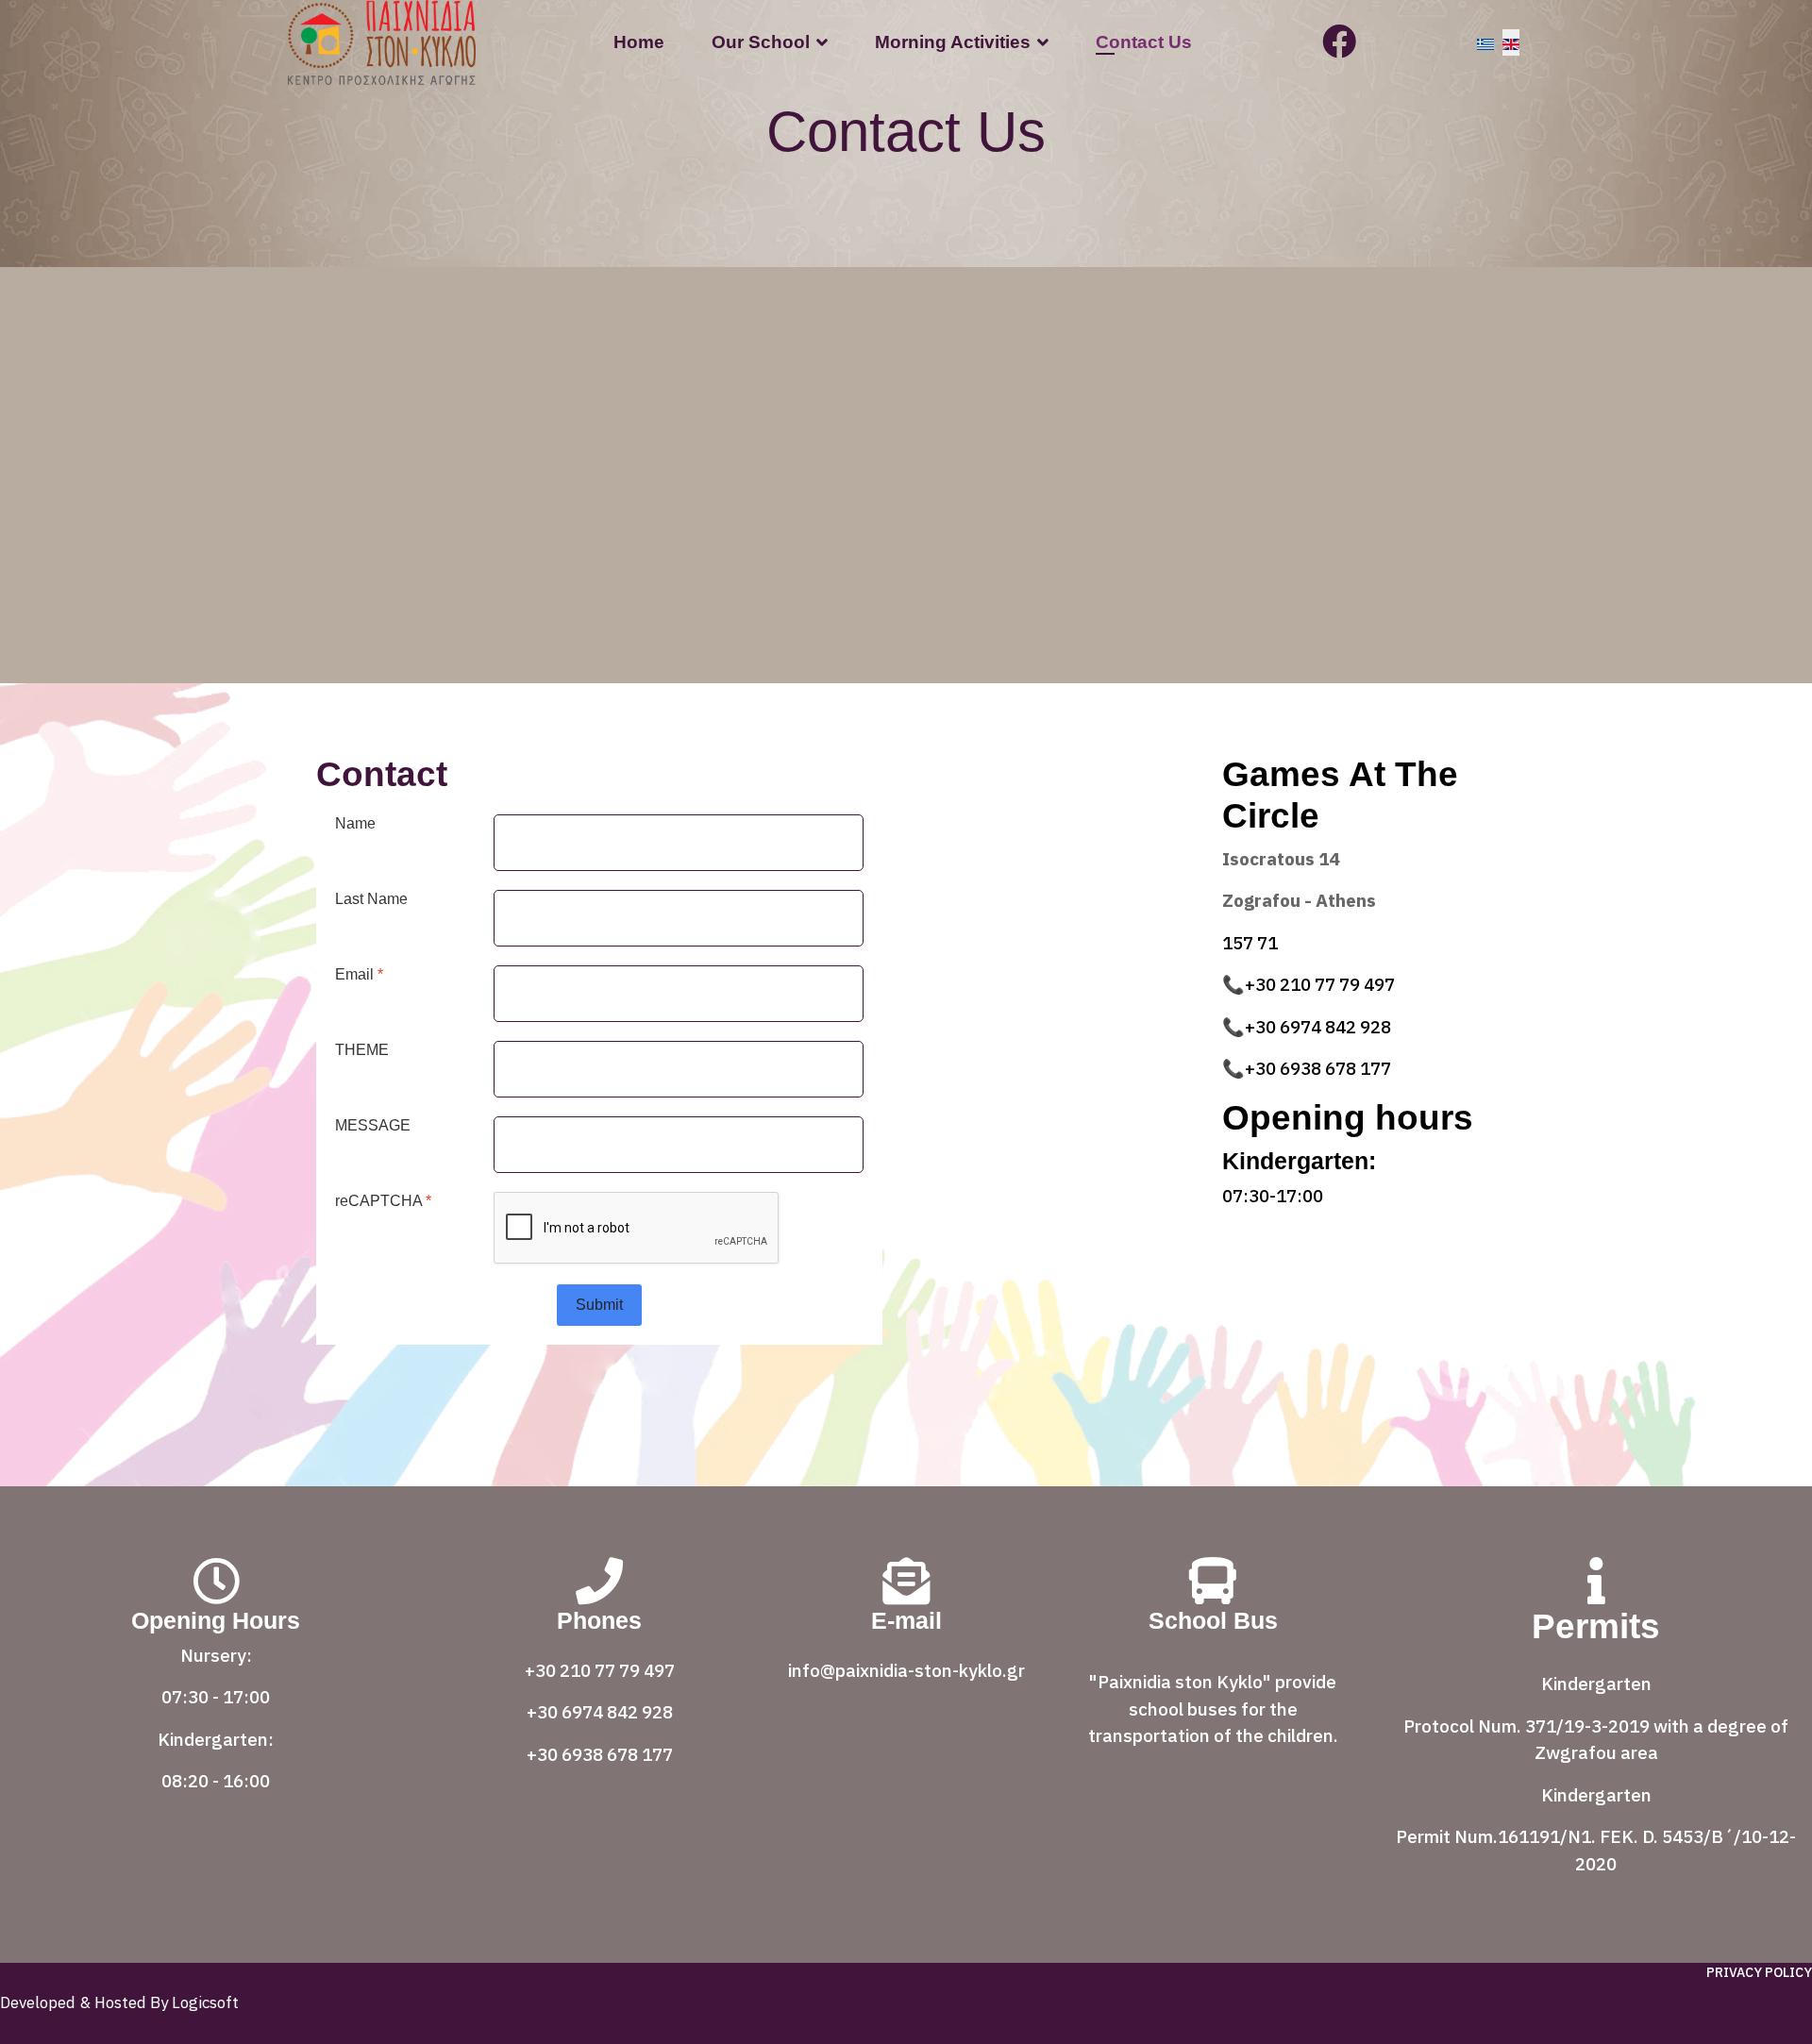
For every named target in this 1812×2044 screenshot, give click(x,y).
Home (639, 42)
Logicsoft (203, 2002)
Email (359, 974)
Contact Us (1144, 42)
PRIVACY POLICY (1759, 1972)
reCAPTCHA (383, 1201)
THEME (362, 1050)
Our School (761, 42)
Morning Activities (953, 42)
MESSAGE (373, 1125)
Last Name (371, 899)
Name (355, 823)
